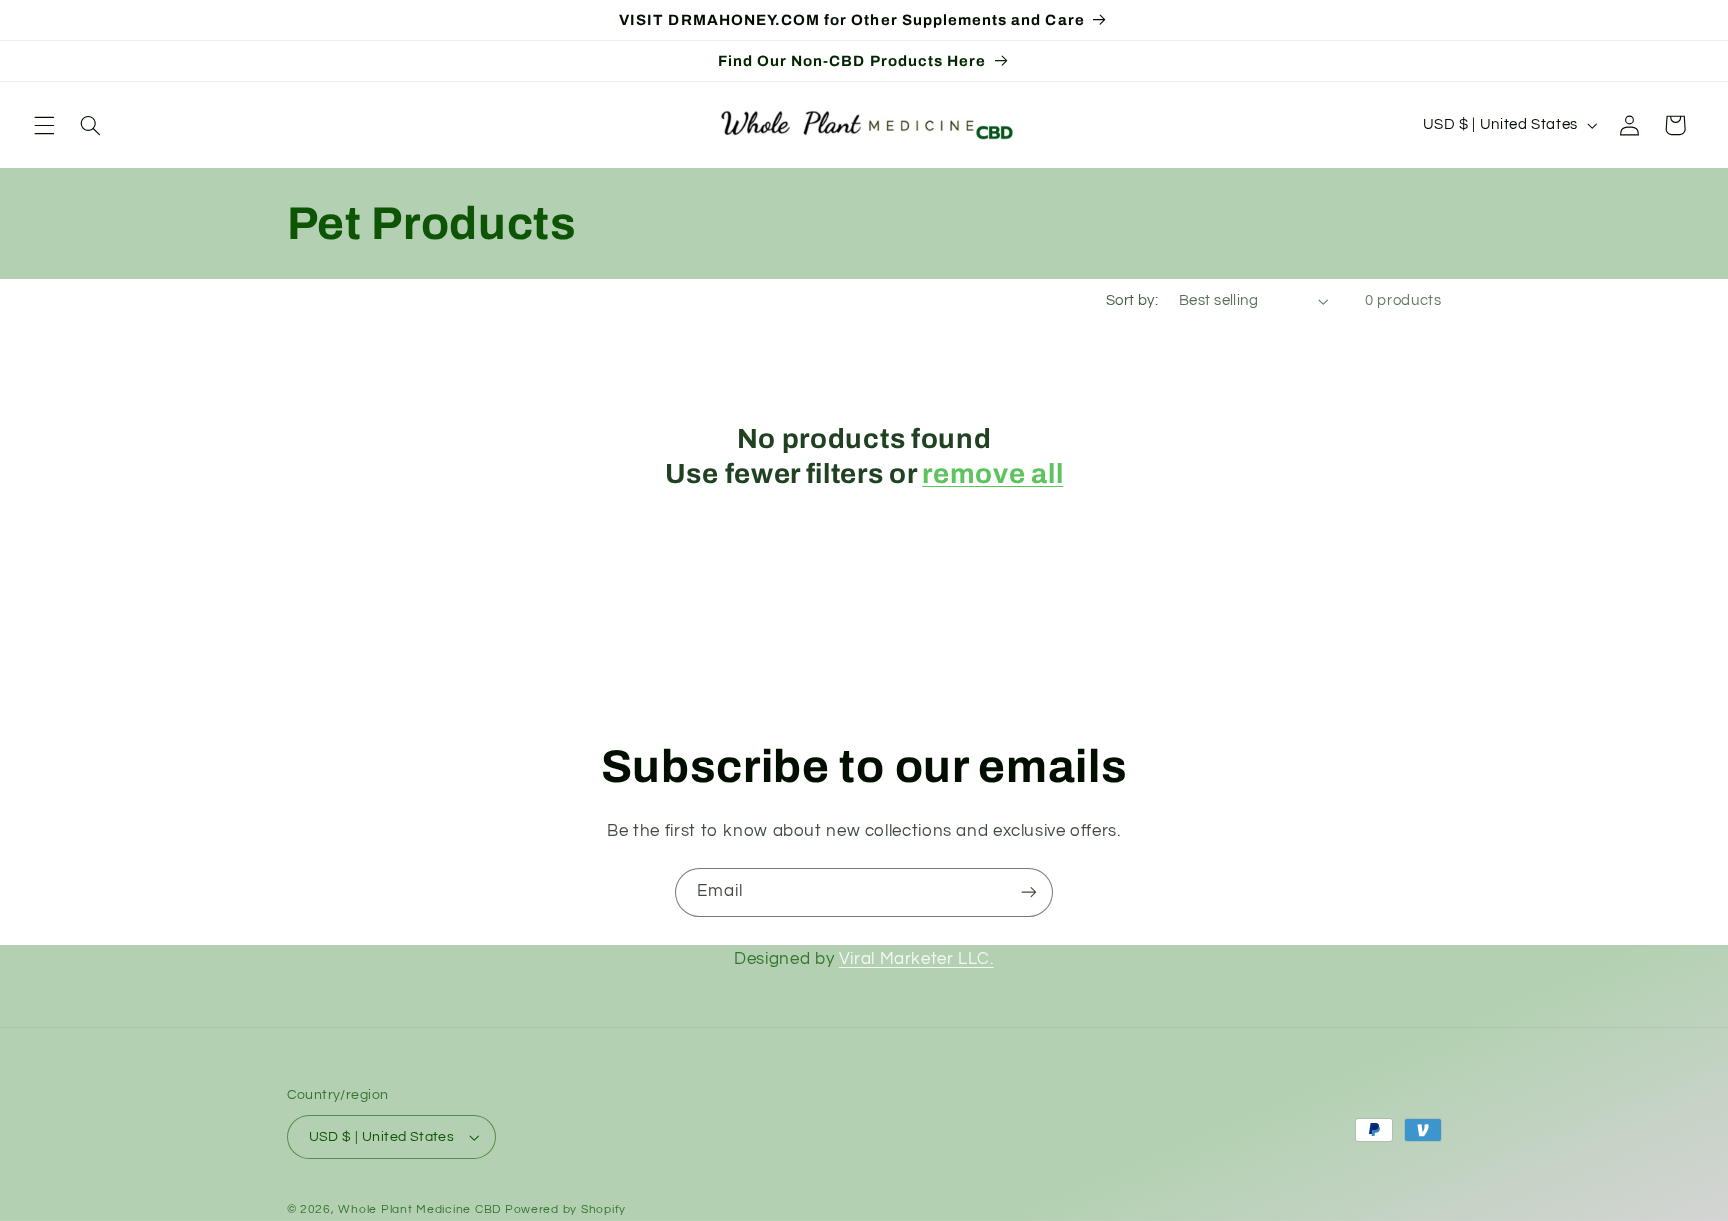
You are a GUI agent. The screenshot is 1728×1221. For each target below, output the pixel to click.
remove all (992, 474)
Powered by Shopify (565, 1209)
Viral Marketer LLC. (916, 959)
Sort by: (1132, 300)
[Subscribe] (1029, 892)
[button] (44, 125)
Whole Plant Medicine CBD (419, 1209)
